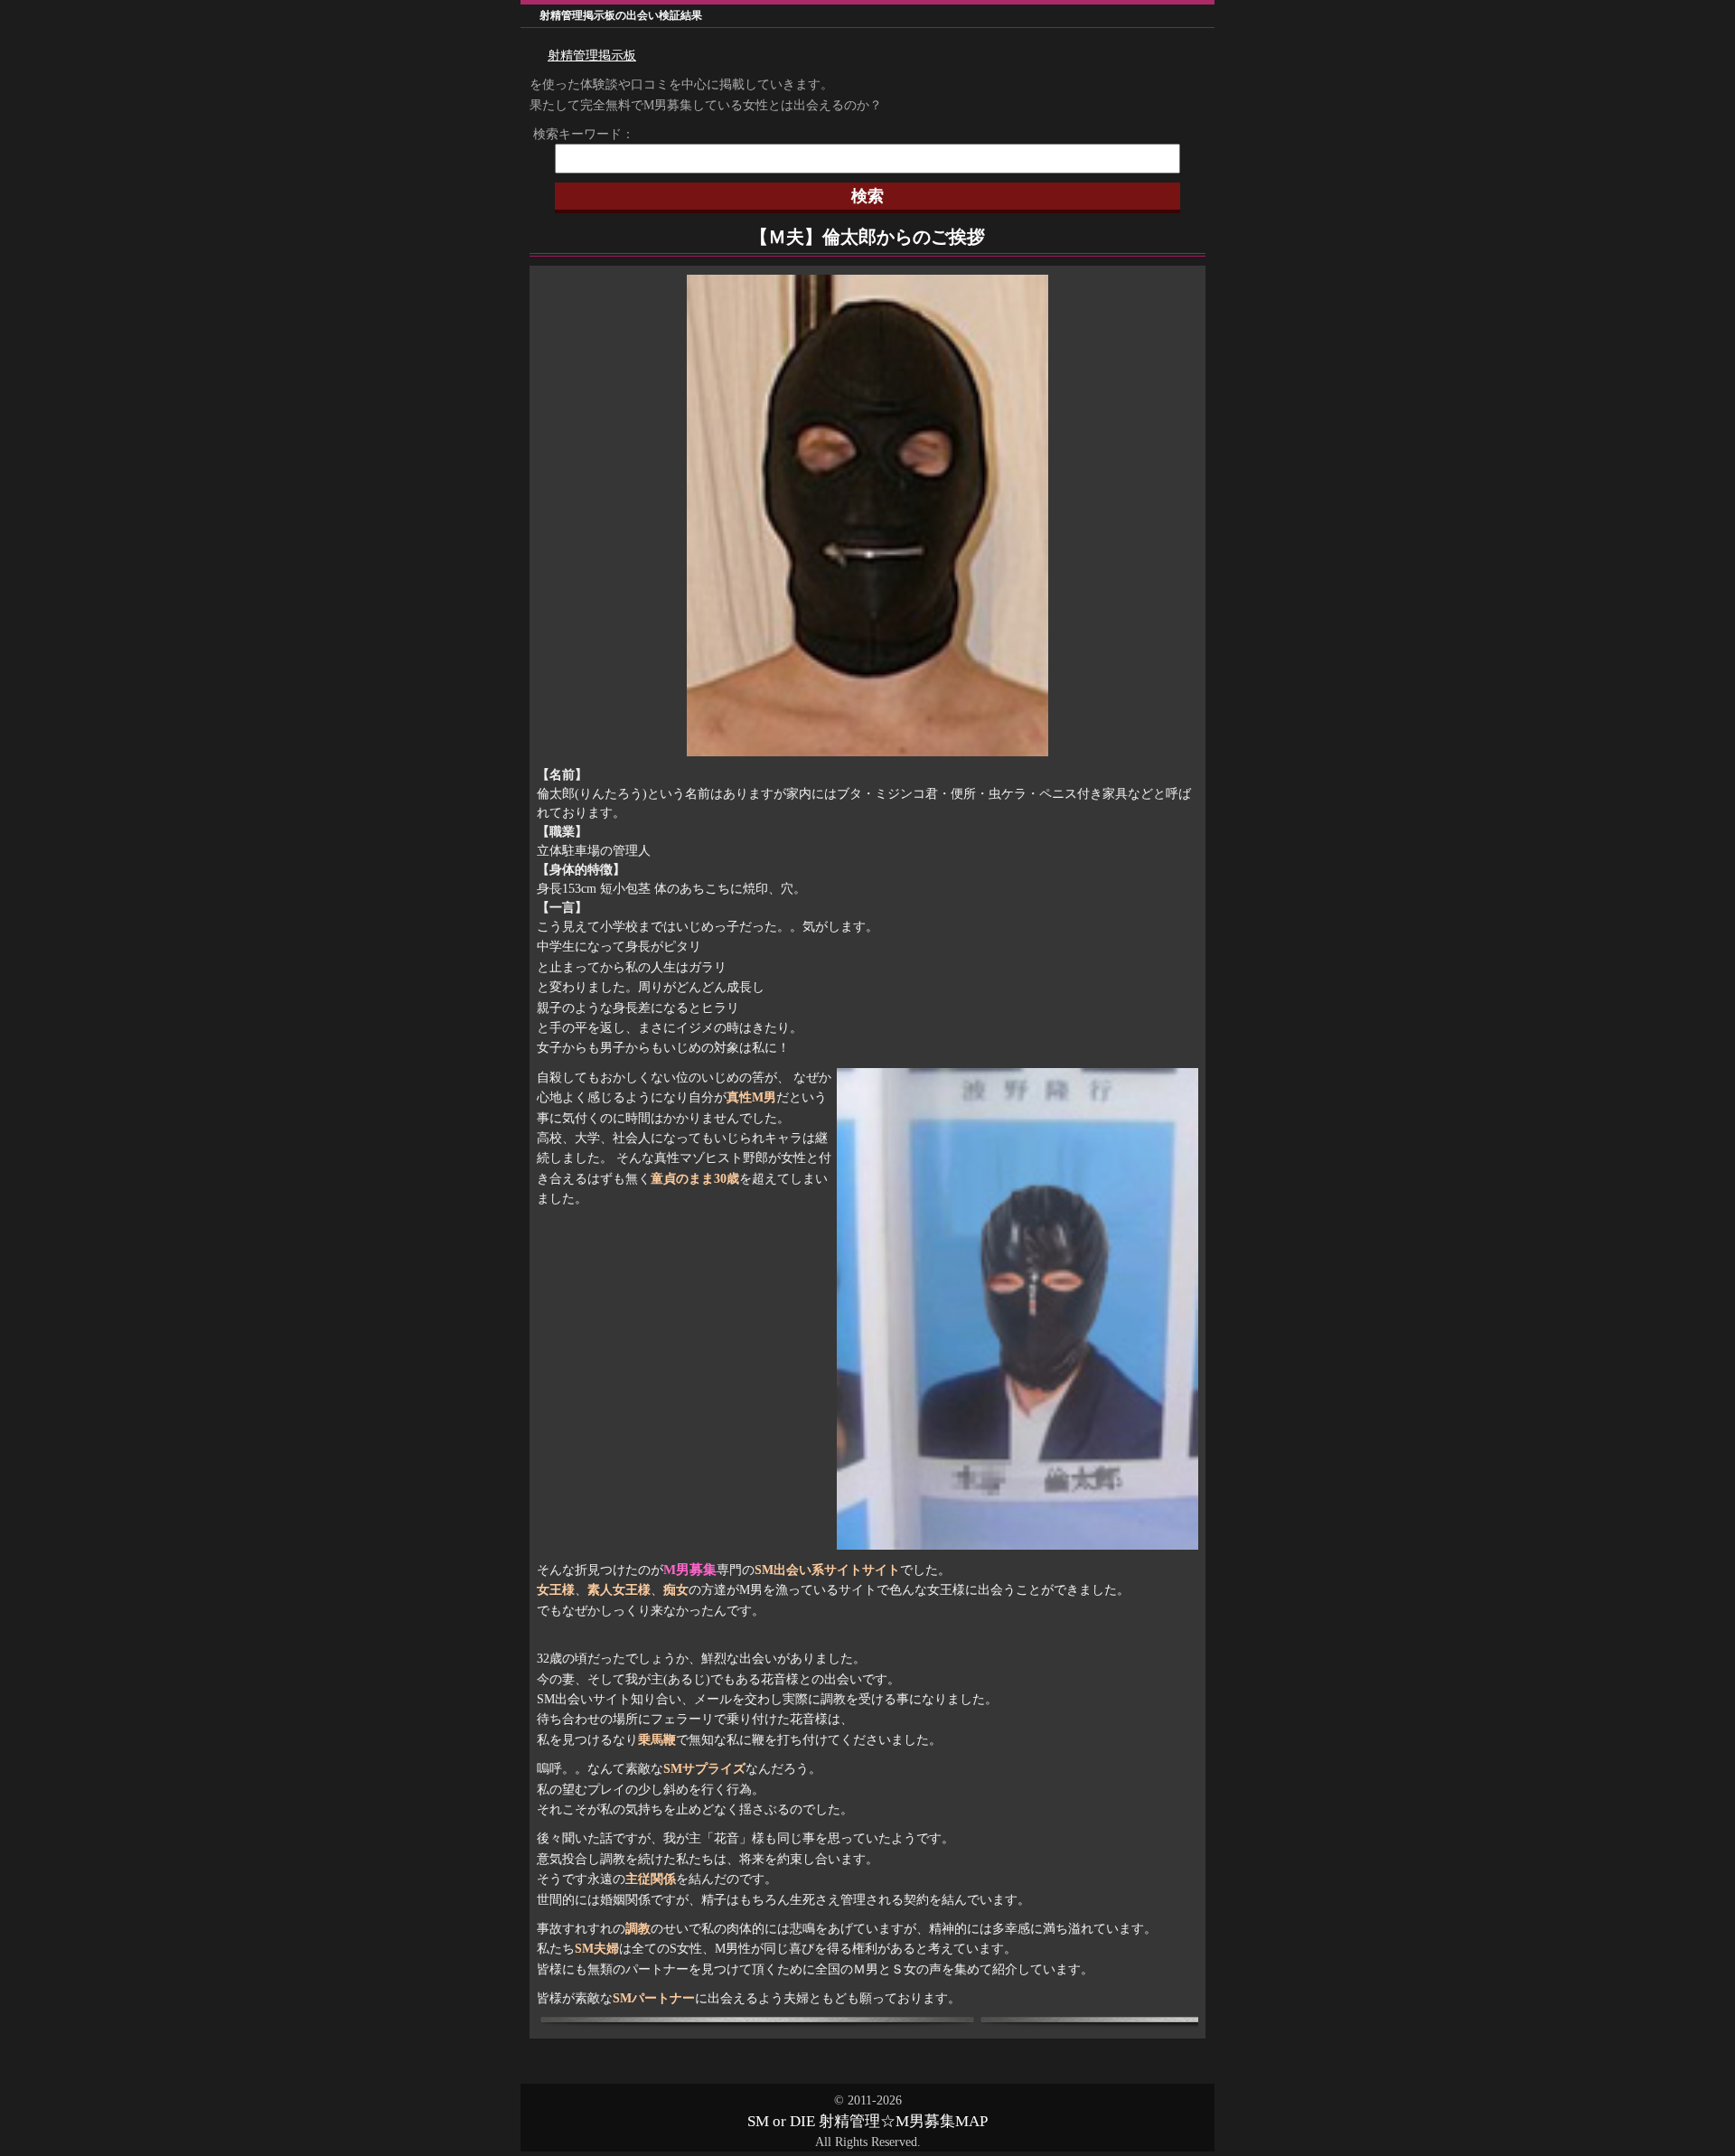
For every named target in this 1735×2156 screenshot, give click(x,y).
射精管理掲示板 (592, 56)
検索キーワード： (577, 134)
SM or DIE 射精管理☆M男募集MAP (867, 2121)
